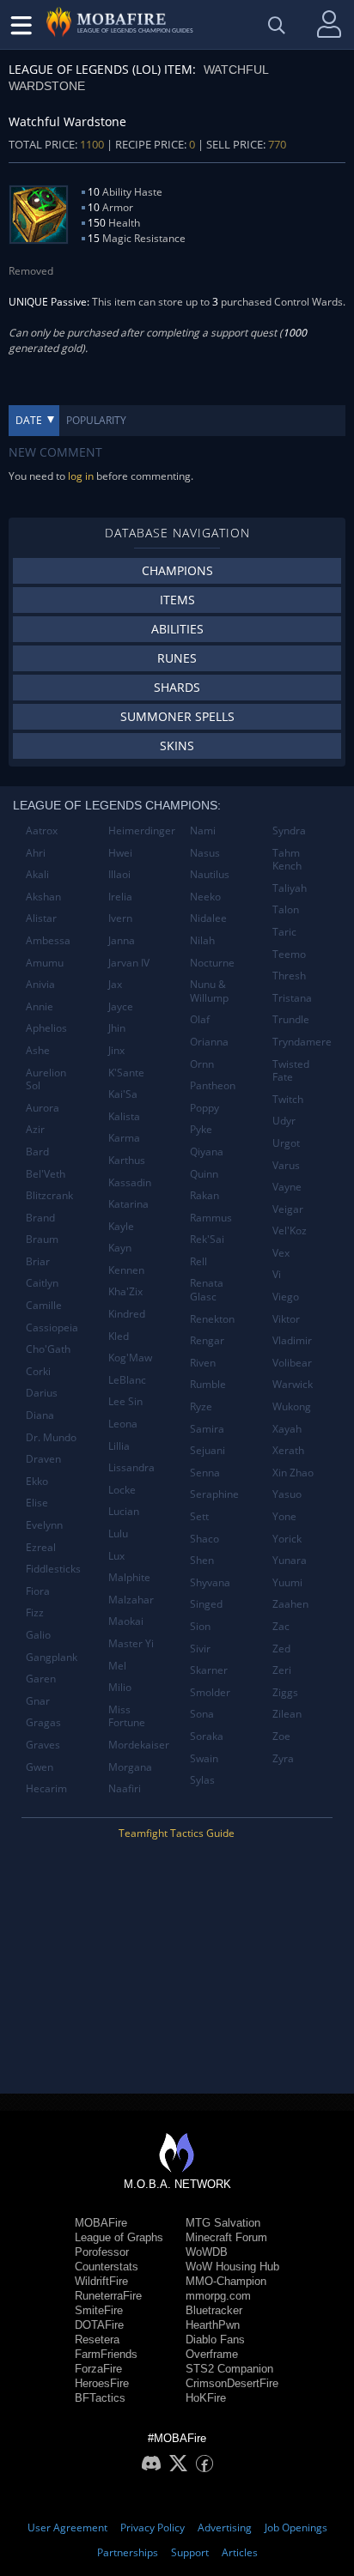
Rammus (211, 1218)
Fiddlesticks (53, 1569)
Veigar (288, 1209)
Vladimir (292, 1340)
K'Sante (126, 1073)
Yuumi (287, 1582)
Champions (177, 570)
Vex (281, 1253)
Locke (122, 1490)
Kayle (121, 1226)
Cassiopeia (52, 1327)
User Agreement (67, 2528)
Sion (200, 1626)
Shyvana (210, 1582)
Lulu (118, 1533)
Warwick (293, 1384)
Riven (203, 1363)
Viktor (286, 1319)
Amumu (45, 963)
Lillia (119, 1446)
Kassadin (130, 1182)
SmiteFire (99, 2310)
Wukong (292, 1406)
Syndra (289, 830)
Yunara (290, 1560)
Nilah (202, 940)
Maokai (126, 1621)
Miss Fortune (127, 1716)
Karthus (127, 1160)
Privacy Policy (153, 2528)
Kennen (126, 1270)
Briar (38, 1261)
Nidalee (208, 918)
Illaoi (119, 874)
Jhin (117, 1028)
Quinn (204, 1174)
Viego (286, 1297)
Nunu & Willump (209, 991)
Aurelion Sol (46, 1079)
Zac (281, 1626)
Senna (205, 1473)
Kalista (124, 1116)
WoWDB (207, 2252)
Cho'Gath (48, 1349)
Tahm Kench (287, 860)
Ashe (38, 1050)
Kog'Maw (130, 1358)
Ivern (120, 918)
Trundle (291, 1019)
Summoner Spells (177, 716)
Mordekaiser (139, 1745)
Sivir (200, 1649)
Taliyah (290, 888)
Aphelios (46, 1028)
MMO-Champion (226, 2281)
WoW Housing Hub (232, 2267)
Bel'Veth (46, 1174)
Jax (115, 984)
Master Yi (131, 1643)
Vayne (287, 1187)
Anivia (40, 984)
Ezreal (41, 1547)
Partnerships (128, 2552)
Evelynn (44, 1525)
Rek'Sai (207, 1239)
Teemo (289, 954)
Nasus (205, 853)
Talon (286, 909)
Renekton (212, 1319)
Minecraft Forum (226, 2237)
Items (177, 600)
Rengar (207, 1340)
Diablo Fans (215, 2340)
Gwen (40, 1767)
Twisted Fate (291, 1071)
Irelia (120, 897)
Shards (177, 687)
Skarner (209, 1670)
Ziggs (285, 1692)
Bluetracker (214, 2310)
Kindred (127, 1314)
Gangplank (52, 1657)
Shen (202, 1560)
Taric (284, 932)
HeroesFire (102, 2383)
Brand (40, 1218)
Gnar (38, 1701)
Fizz (35, 1612)
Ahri (36, 853)
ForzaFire (98, 2369)
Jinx (116, 1050)
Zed (281, 1649)
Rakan (204, 1195)
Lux (116, 1556)
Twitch (288, 1099)
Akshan (43, 897)
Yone (284, 1516)
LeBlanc (127, 1380)
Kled (119, 1336)
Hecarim (46, 1788)
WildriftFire (101, 2281)
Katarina (128, 1204)
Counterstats (107, 2267)
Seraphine (214, 1494)
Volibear (292, 1363)
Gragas (43, 1722)
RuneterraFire (108, 2296)
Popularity (96, 420)
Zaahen (290, 1604)
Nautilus (210, 874)
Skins (177, 746)
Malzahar (131, 1600)
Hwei (120, 853)
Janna (122, 940)
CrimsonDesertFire (232, 2383)
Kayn (120, 1248)
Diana (40, 1415)
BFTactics (100, 2398)
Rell (198, 1261)
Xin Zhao (293, 1473)
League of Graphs (119, 2237)
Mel (117, 1666)
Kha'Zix (125, 1291)
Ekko (37, 1481)
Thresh (289, 976)
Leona (123, 1424)
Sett (199, 1516)
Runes (177, 658)
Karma (124, 1138)
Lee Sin (125, 1401)
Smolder (210, 1692)
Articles (240, 2552)
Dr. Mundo (51, 1437)
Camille (44, 1305)
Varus (286, 1165)
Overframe (212, 2354)
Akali (37, 874)
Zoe (281, 1736)
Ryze (201, 1406)
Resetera (97, 2340)
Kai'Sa (123, 1094)
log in (81, 476)
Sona (202, 1714)
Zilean (287, 1714)
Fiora (38, 1591)
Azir (35, 1129)
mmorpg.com (218, 2296)
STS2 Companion (229, 2369)
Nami (203, 830)
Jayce (121, 1006)
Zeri (282, 1670)
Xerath (288, 1450)
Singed (206, 1604)
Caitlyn (42, 1283)
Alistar (41, 918)
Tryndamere (302, 1042)
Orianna (209, 1042)
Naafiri (125, 1788)
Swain (204, 1758)
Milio (120, 1687)
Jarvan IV (129, 963)
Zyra (283, 1758)
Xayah (287, 1429)
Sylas (202, 1780)
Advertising (225, 2528)
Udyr (284, 1121)
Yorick (287, 1539)
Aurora (43, 1108)
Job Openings (296, 2528)
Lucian (124, 1511)
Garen (41, 1679)
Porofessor (102, 2252)
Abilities (177, 629)
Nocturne (212, 963)
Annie (40, 1006)
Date (29, 420)
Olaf (200, 1019)
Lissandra (131, 1467)
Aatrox (42, 830)
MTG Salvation (223, 2223)
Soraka (207, 1736)
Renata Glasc (207, 1290)
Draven (43, 1459)
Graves (43, 1745)
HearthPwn (213, 2325)
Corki (38, 1371)
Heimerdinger (142, 830)
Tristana (292, 998)
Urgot (286, 1143)
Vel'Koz (290, 1230)
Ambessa (48, 940)
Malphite (129, 1577)
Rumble (208, 1384)
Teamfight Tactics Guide (177, 1833)
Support (190, 2552)
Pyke (201, 1129)
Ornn (202, 1064)
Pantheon (213, 1085)
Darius (42, 1393)
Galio (38, 1635)
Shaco (204, 1539)
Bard (37, 1152)
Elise (37, 1503)
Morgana (130, 1767)
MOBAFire (101, 2223)
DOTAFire (99, 2325)
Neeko (205, 897)
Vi (277, 1274)
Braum (42, 1239)
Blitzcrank (49, 1195)
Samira (207, 1429)
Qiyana (207, 1152)
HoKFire (206, 2398)
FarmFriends (106, 2354)
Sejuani (208, 1450)
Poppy (204, 1108)
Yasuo (287, 1494)
